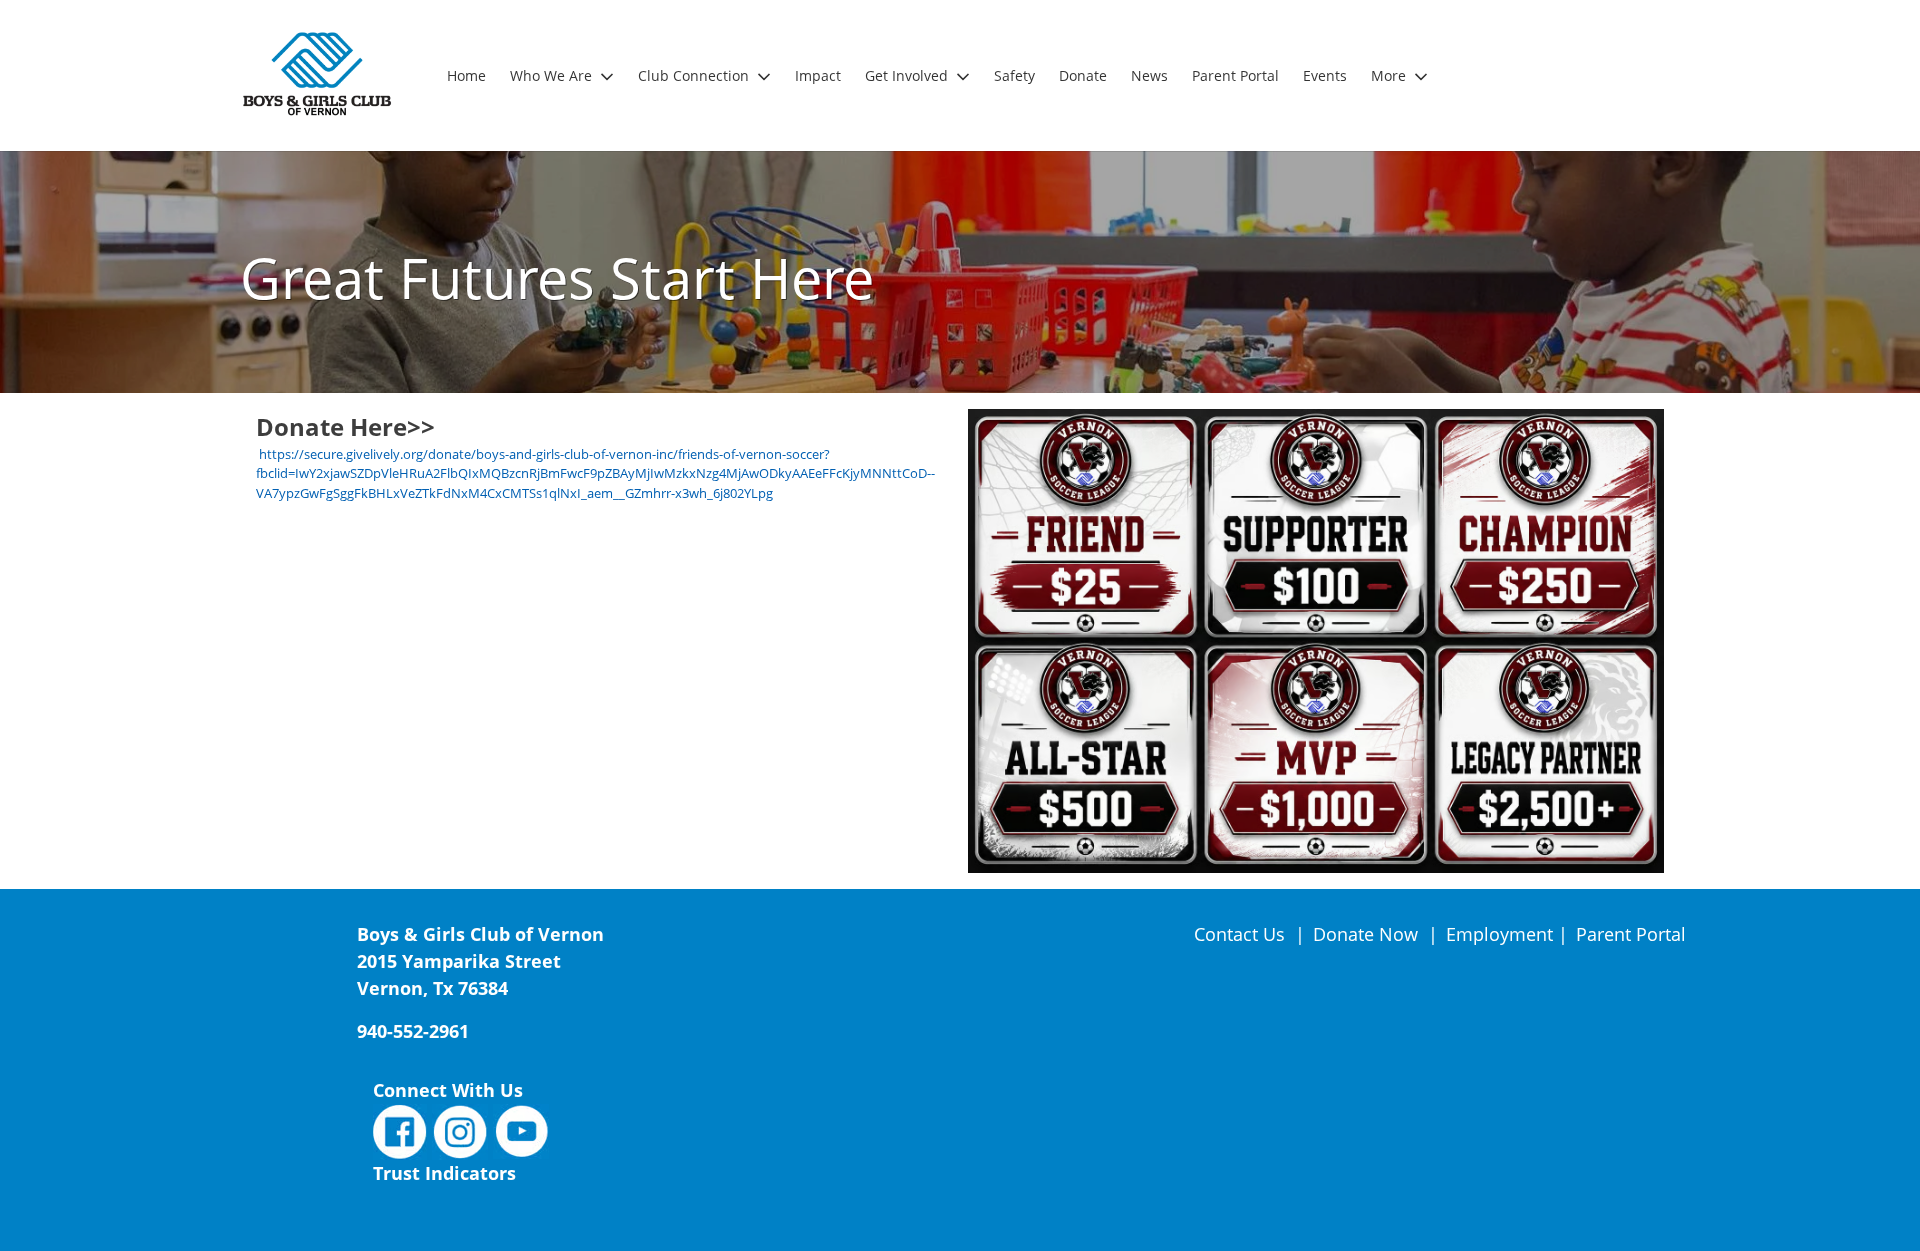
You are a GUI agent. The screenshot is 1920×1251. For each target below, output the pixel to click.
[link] (466, 75)
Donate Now (1365, 934)
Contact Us (1242, 934)
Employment (1499, 934)
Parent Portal (1631, 934)
